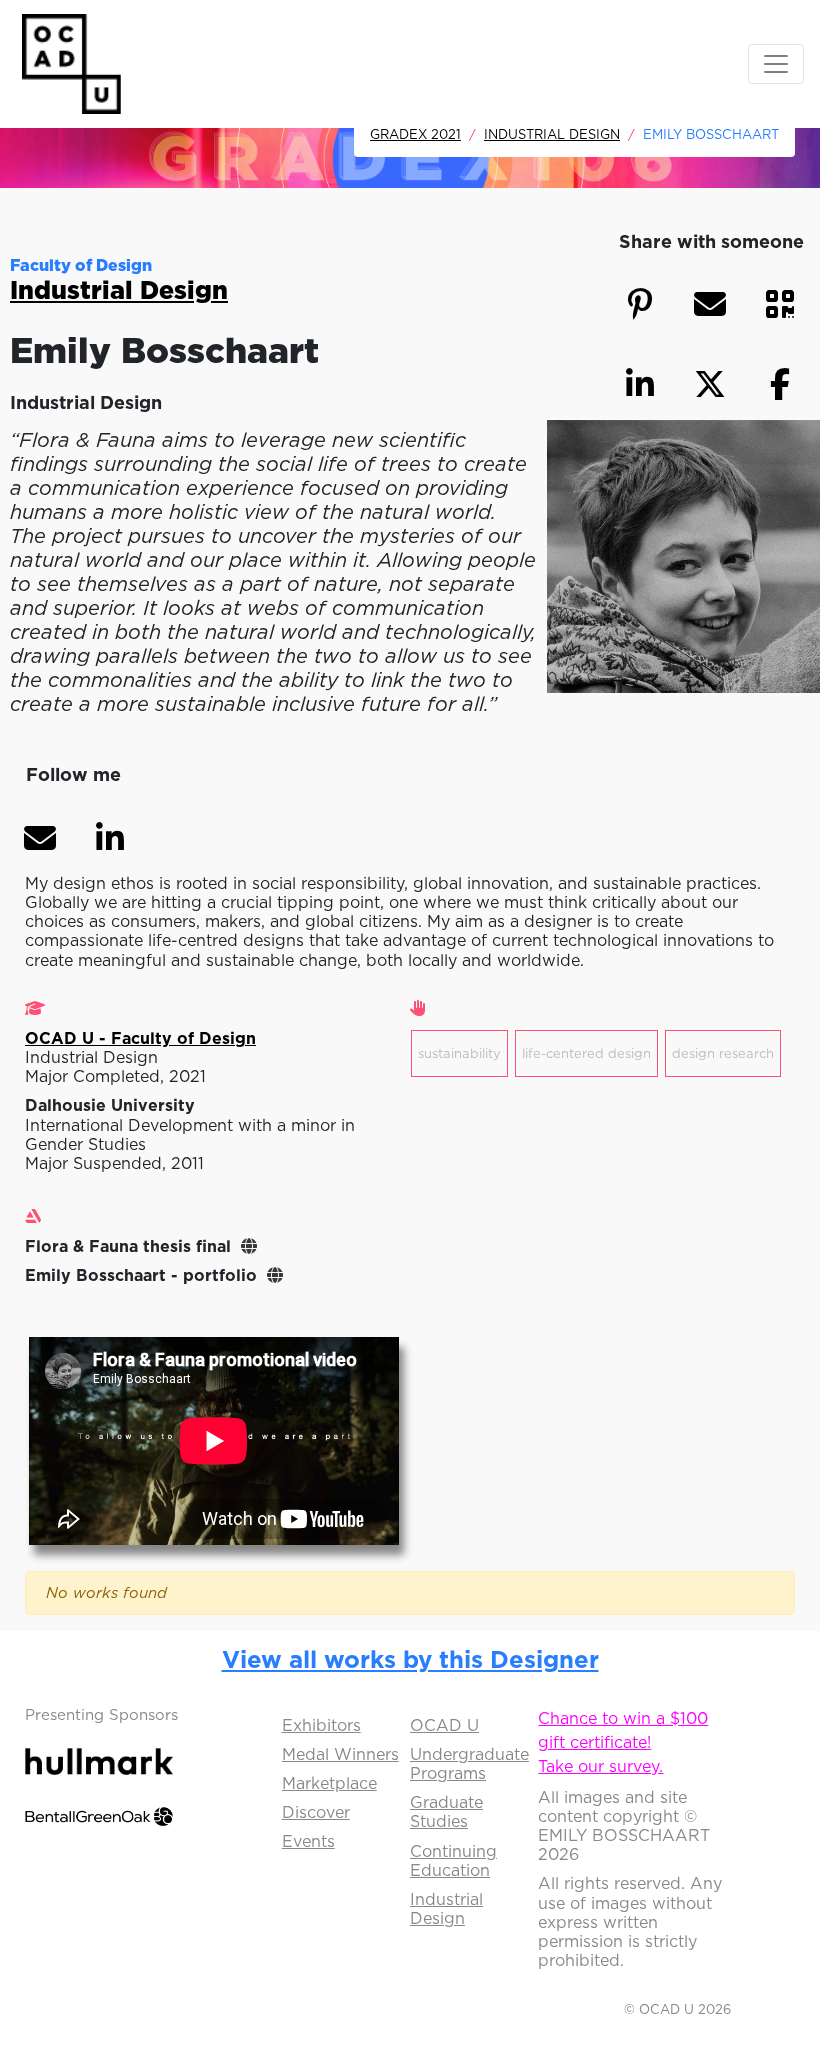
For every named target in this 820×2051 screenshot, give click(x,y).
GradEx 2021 (415, 134)
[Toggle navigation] (776, 64)
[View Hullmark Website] (99, 1759)
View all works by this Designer (410, 1659)
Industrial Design (552, 134)
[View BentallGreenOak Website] (99, 1815)
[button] (40, 838)
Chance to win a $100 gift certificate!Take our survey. (623, 1742)
